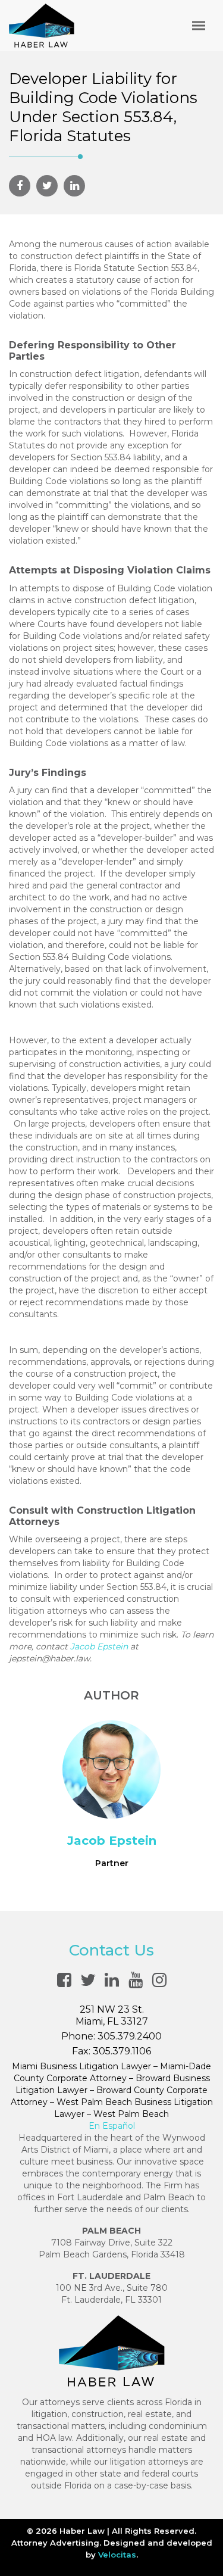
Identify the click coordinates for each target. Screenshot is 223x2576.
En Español (112, 2126)
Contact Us (111, 1950)
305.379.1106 (122, 2051)
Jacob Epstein (99, 1646)
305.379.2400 (130, 2036)
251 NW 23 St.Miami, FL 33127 (112, 2015)
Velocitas (117, 2555)
